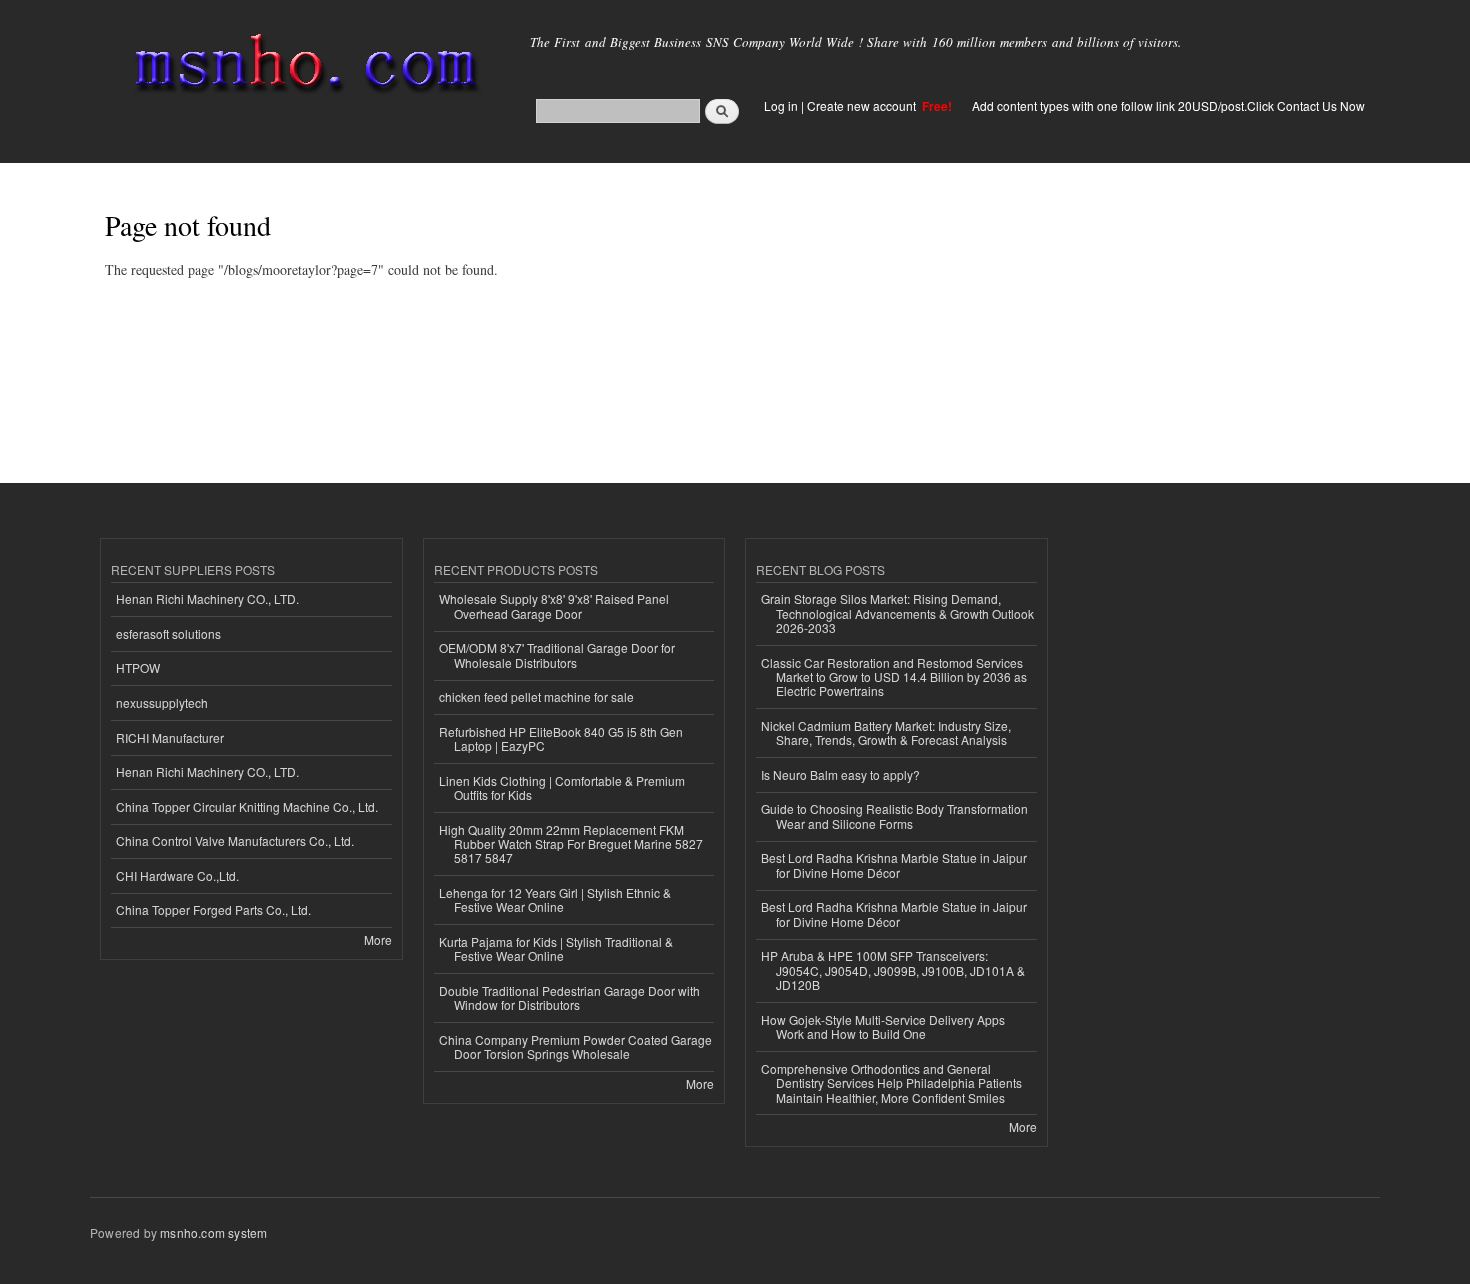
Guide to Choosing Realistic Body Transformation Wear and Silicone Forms (894, 815)
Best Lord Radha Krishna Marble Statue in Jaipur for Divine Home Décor (894, 864)
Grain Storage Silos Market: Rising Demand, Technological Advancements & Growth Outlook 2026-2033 (897, 613)
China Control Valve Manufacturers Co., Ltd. (235, 840)
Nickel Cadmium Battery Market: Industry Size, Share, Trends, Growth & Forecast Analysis (886, 732)
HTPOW (138, 667)
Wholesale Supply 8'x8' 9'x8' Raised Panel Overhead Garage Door (554, 605)
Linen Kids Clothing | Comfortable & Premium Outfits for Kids (562, 787)
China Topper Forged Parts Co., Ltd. (213, 909)
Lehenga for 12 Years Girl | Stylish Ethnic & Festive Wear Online (555, 899)
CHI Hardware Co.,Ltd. (177, 875)
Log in (781, 105)
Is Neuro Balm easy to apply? (840, 774)
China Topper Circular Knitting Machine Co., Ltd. (247, 806)
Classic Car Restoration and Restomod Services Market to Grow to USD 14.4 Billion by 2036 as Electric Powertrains (894, 677)
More (378, 939)
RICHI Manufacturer (170, 737)
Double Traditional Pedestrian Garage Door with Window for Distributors (569, 997)
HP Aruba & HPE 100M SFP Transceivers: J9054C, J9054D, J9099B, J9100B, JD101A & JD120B (893, 970)
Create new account (863, 105)
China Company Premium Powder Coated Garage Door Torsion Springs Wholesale (575, 1046)
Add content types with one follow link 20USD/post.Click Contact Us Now (1168, 105)
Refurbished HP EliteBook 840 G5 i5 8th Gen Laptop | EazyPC (561, 738)
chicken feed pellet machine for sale (536, 696)
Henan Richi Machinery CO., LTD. (207, 598)
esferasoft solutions (168, 633)
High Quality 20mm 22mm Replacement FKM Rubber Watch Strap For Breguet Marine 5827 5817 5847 (571, 844)
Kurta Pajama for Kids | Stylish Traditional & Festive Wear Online (556, 948)
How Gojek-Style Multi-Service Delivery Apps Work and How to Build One (883, 1026)
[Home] (302, 67)
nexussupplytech (162, 702)
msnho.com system (213, 1232)
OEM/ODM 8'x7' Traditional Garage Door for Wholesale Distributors (557, 654)
